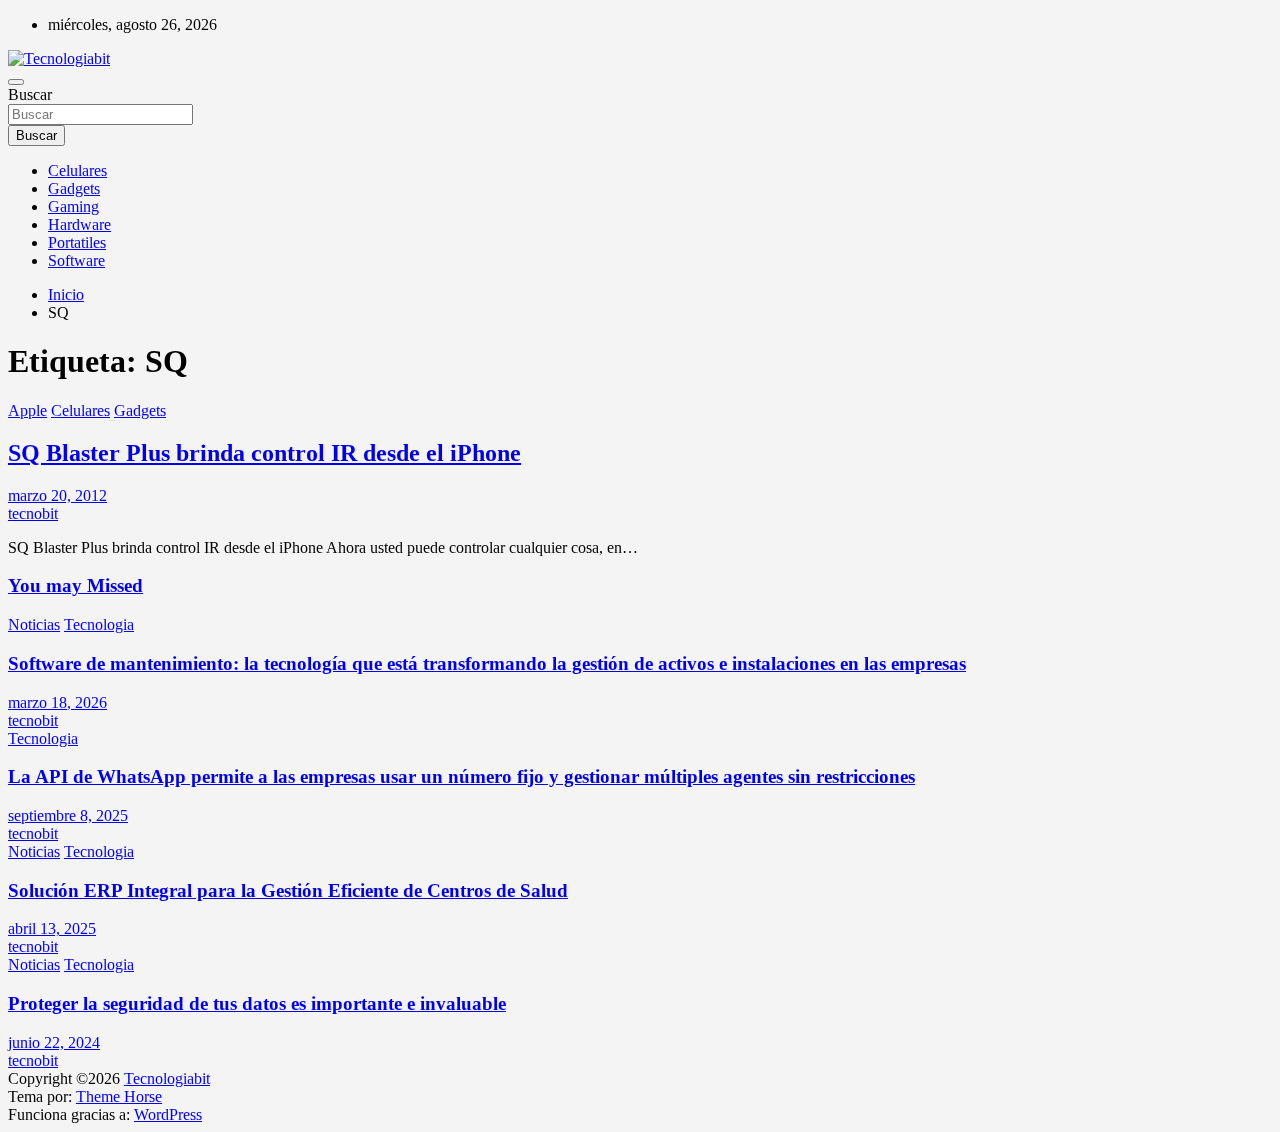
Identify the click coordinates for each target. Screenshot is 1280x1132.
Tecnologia (99, 624)
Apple (27, 410)
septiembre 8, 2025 (68, 815)
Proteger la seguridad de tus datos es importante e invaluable (257, 1003)
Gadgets (74, 188)
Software (76, 260)
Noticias (34, 624)
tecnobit (33, 513)
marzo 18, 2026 (57, 702)
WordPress (168, 1114)
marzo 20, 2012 (57, 495)
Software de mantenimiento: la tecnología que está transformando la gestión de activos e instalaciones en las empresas (487, 663)
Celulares (77, 170)
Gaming (73, 206)
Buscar (30, 94)
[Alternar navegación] (16, 82)
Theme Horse (119, 1096)
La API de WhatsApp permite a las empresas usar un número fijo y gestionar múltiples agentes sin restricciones (461, 776)
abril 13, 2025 (52, 928)
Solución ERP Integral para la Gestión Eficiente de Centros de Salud (288, 890)
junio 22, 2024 (54, 1042)
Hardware (79, 224)
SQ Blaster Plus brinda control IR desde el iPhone (264, 453)
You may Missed (75, 585)
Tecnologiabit (167, 1078)
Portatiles (77, 242)
